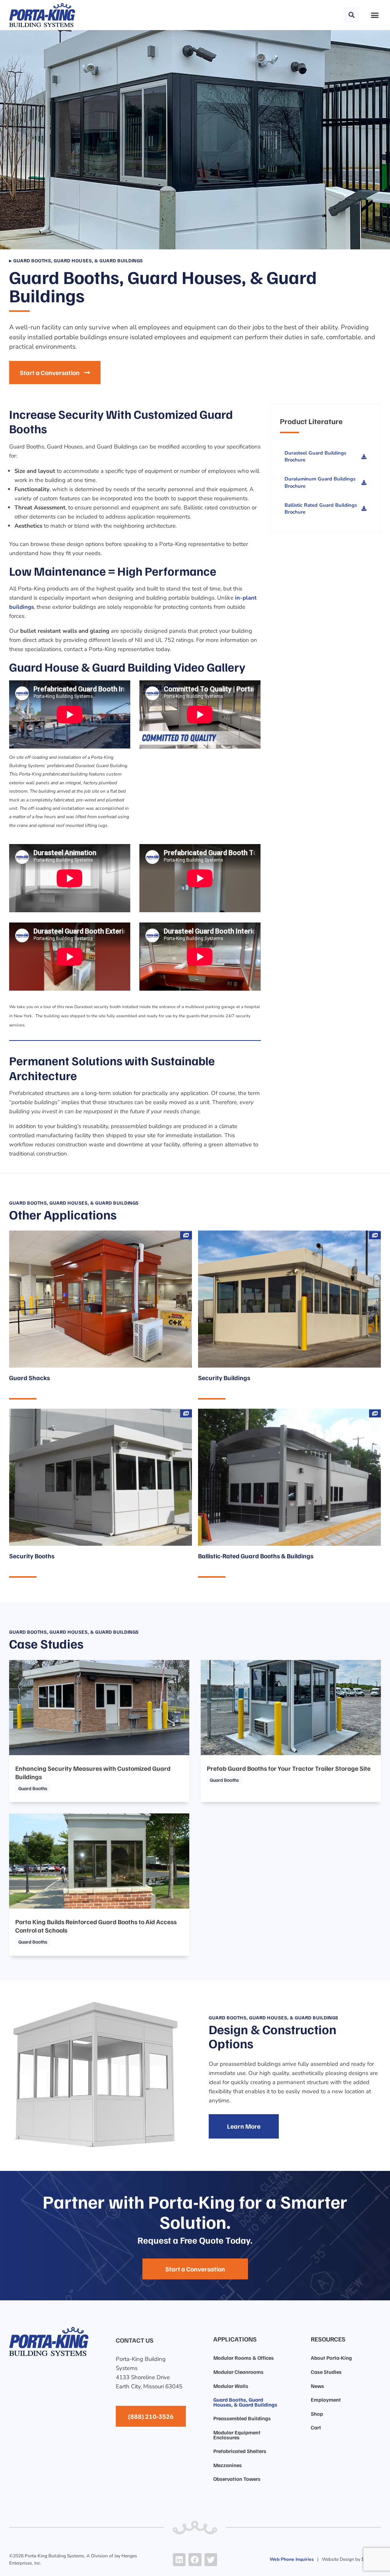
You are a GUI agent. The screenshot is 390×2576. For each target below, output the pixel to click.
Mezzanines (228, 2465)
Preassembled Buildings (242, 2418)
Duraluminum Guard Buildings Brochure (320, 482)
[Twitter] (211, 2560)
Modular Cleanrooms (238, 2372)
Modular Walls (231, 2386)
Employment (326, 2400)
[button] (352, 15)
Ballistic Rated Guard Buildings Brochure (321, 509)
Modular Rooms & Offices (244, 2358)
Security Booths (32, 1556)
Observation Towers (237, 2479)
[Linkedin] (179, 2560)
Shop (317, 2414)
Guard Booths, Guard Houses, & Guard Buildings (245, 2402)
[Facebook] (195, 2560)
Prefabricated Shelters (240, 2451)
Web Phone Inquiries (292, 2559)
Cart (316, 2427)
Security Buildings (224, 1378)
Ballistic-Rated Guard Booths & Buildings (256, 1556)
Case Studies (326, 2372)
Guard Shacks (30, 1378)
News (317, 2386)
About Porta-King (331, 2358)
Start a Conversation (50, 373)
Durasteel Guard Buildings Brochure (315, 456)
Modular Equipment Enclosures (237, 2435)
